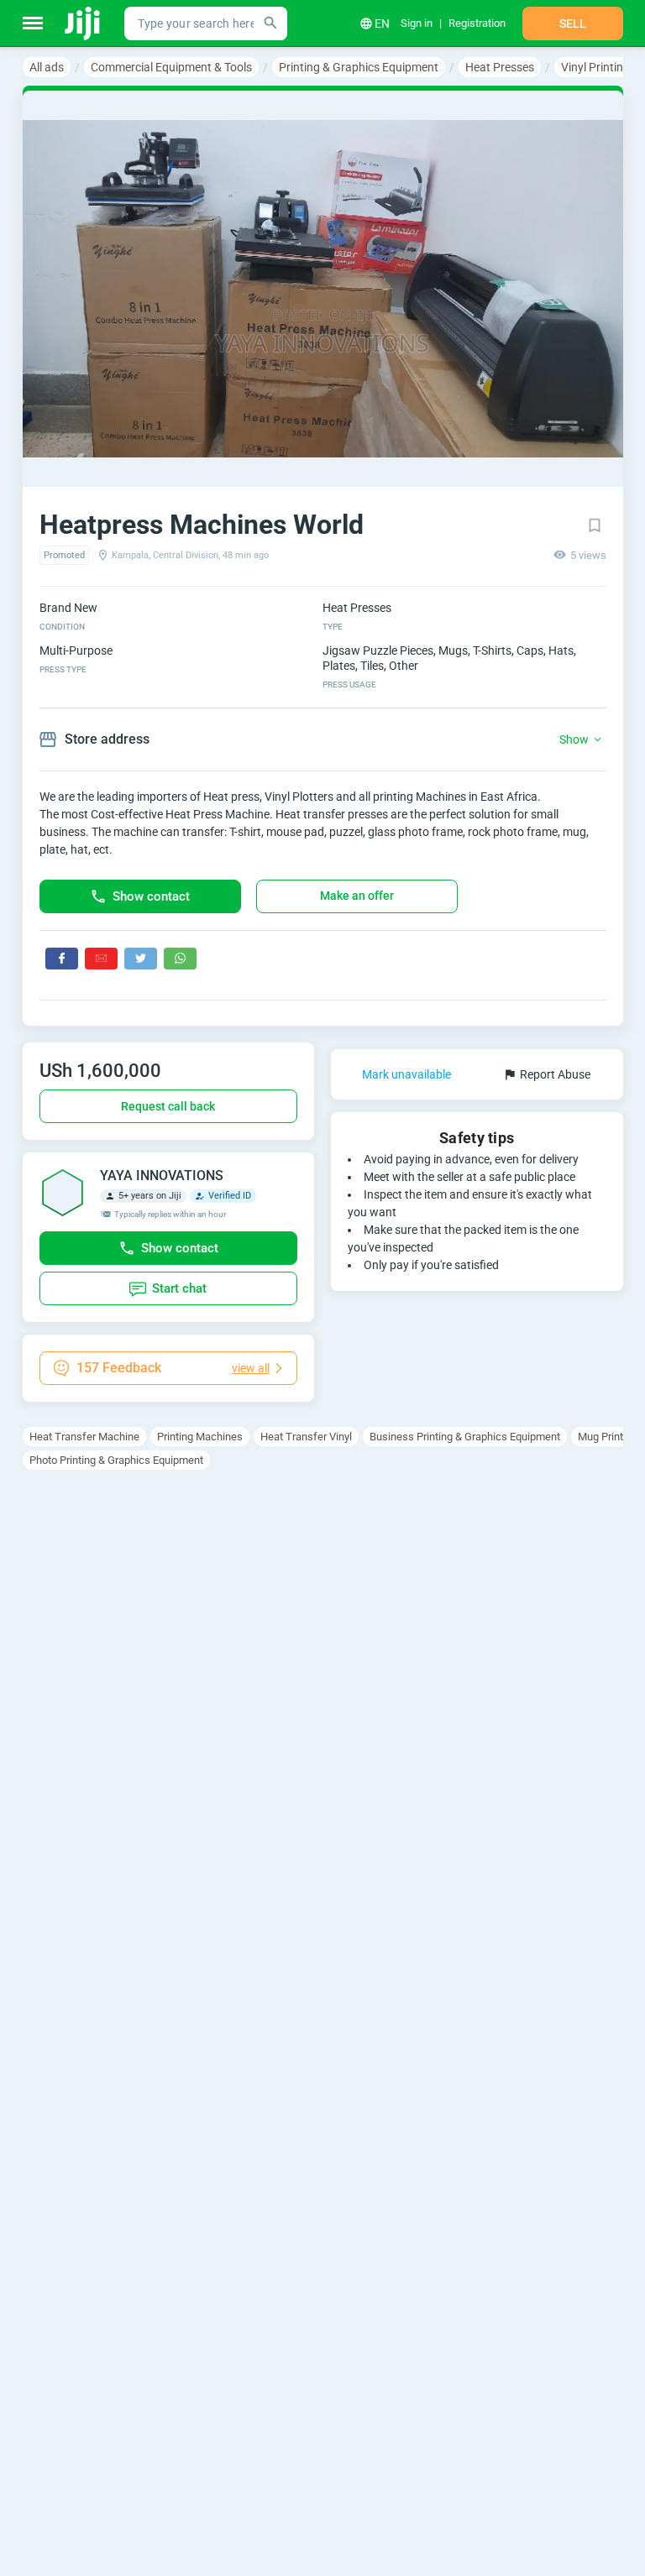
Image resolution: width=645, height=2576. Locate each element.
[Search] (270, 24)
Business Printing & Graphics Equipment (465, 1437)
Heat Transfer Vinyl (306, 1437)
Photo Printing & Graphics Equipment (116, 1460)
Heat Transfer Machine (84, 1437)
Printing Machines (200, 1437)
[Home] (84, 24)
